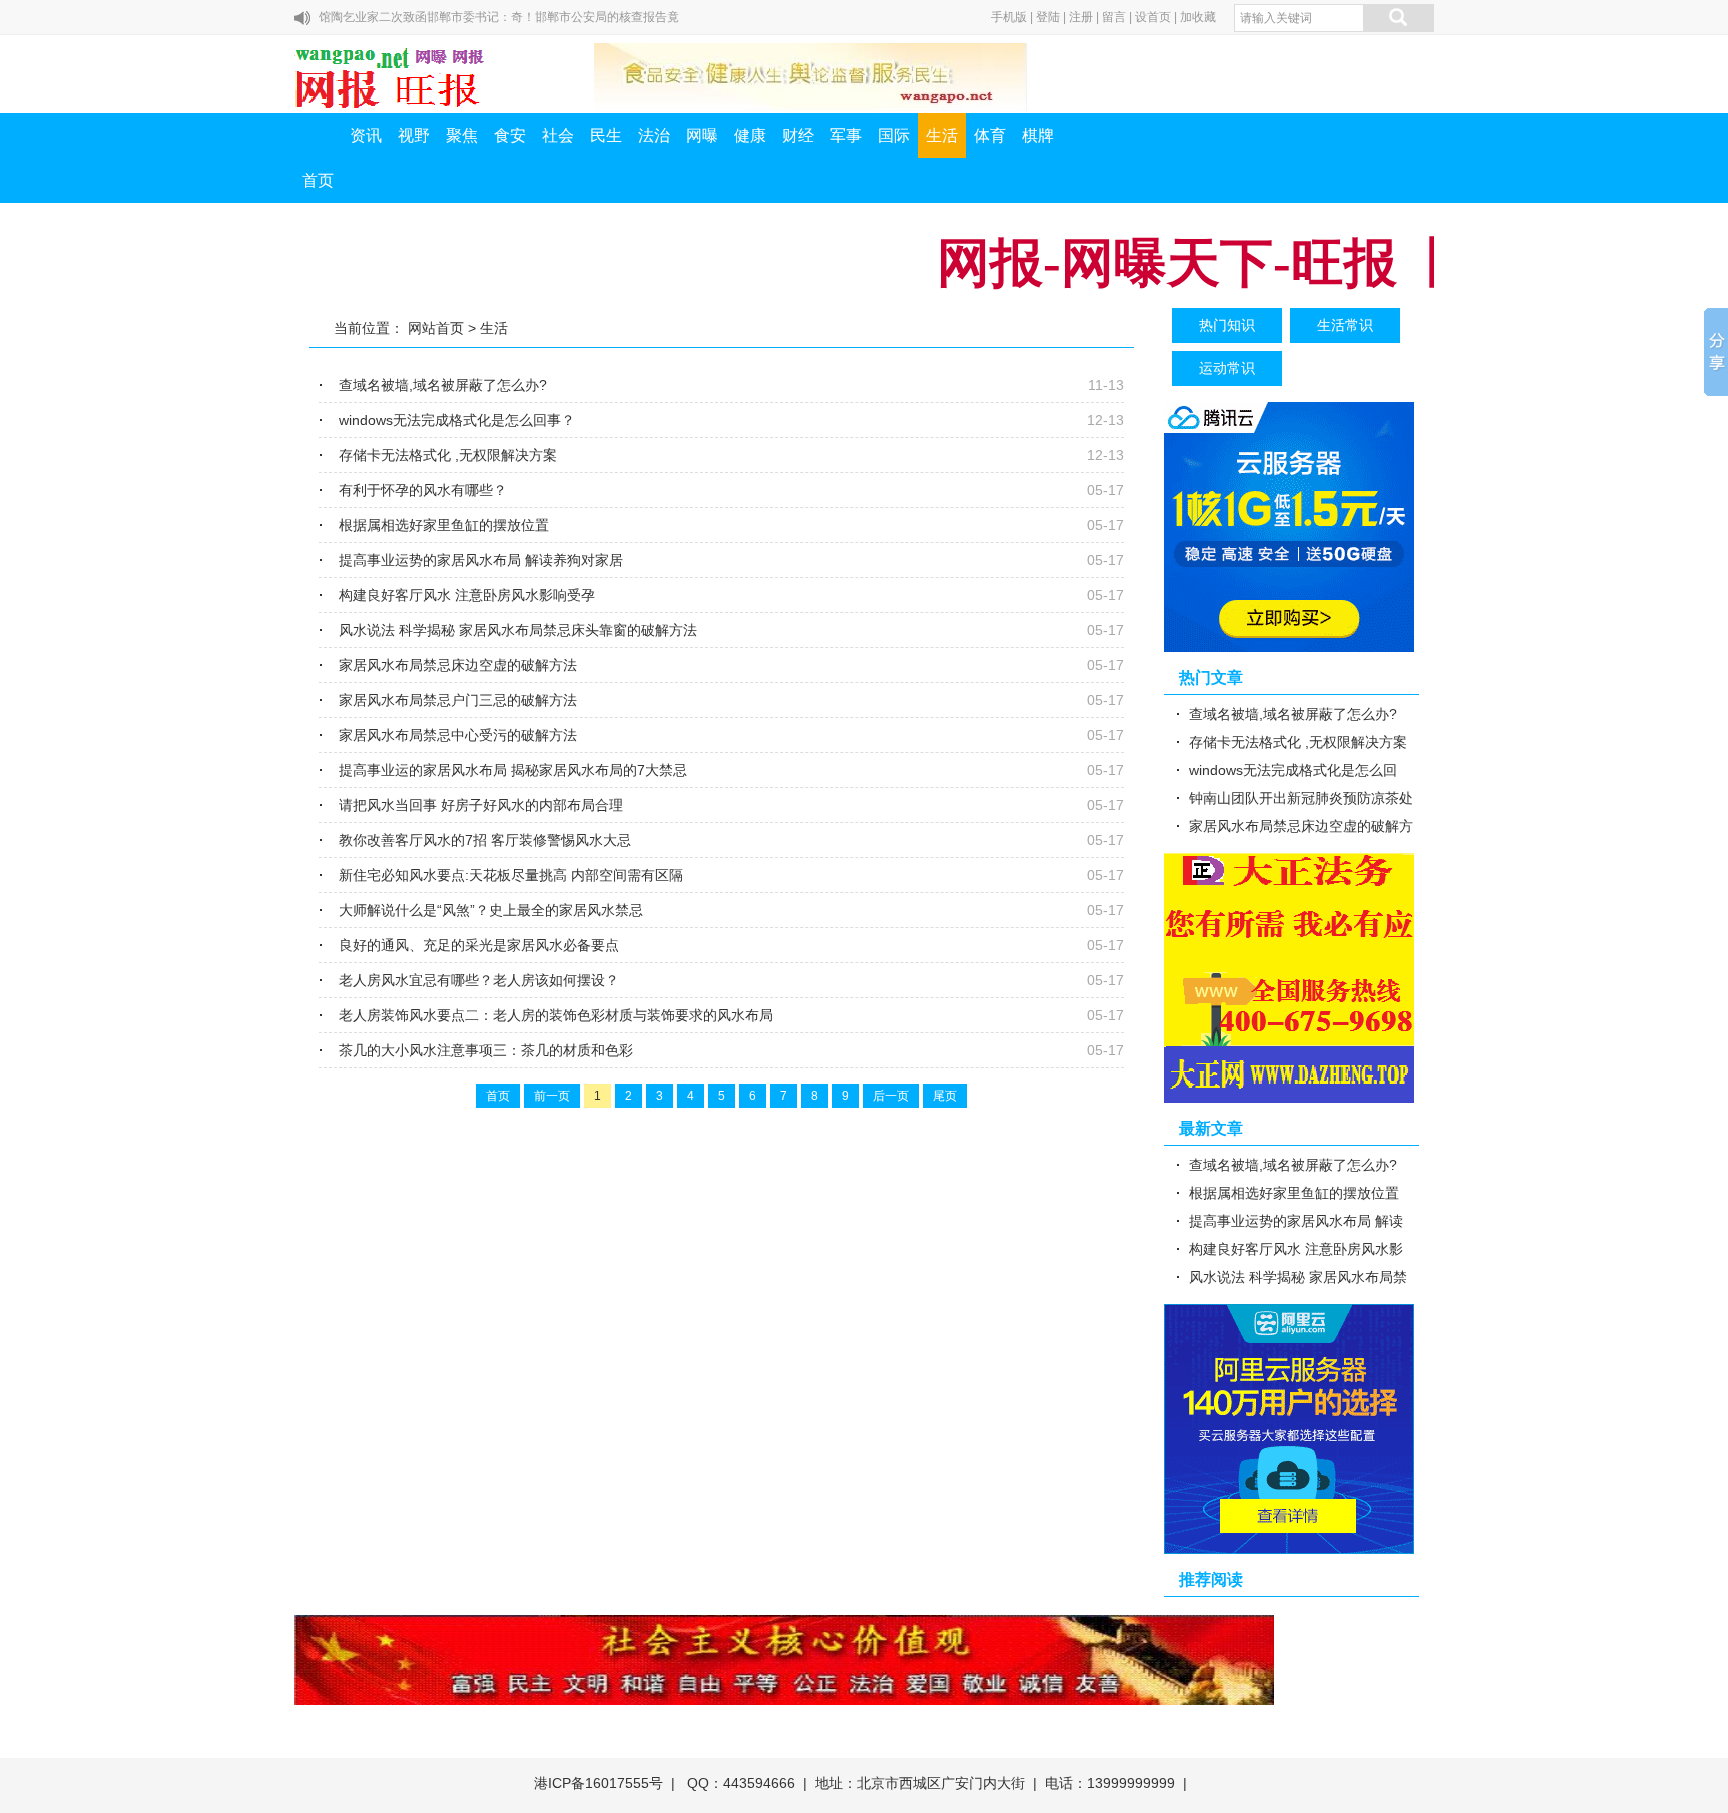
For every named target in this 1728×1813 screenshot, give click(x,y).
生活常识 (1345, 325)
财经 (798, 135)
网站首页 (436, 328)
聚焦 (462, 135)
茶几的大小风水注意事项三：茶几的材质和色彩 (486, 1050)
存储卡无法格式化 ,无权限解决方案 (448, 455)
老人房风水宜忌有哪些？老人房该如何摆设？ (479, 980)
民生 (606, 135)
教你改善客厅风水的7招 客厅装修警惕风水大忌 (485, 840)
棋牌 (1038, 135)
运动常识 (1227, 368)
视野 (414, 135)
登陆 (1048, 17)
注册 (1081, 17)
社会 (558, 135)
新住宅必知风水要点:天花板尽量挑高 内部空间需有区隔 (511, 875)
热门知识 (1227, 325)
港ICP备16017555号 (598, 1783)
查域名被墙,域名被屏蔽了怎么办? (443, 385)
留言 (1114, 17)
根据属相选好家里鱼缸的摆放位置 (444, 525)
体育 (990, 135)
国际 (894, 135)
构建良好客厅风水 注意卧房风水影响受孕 (467, 595)
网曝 (702, 135)
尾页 (945, 1096)
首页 (318, 180)
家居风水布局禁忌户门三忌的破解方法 (458, 700)
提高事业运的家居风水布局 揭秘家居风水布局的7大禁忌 (513, 770)
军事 (846, 135)
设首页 (1153, 17)
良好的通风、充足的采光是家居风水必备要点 (479, 945)
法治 (654, 135)
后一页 (891, 1096)
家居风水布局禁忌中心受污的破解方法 (458, 735)
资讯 (366, 135)
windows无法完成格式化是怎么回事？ (457, 420)
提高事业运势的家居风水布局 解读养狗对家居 (481, 560)
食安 (510, 135)
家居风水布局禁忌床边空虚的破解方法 (458, 665)
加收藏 (1198, 17)
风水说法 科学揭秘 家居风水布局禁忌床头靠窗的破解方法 (518, 630)
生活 (942, 135)
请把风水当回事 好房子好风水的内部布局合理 (481, 805)
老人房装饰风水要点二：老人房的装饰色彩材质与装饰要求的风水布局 (556, 1015)
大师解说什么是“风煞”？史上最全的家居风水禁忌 (491, 910)
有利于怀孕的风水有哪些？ (423, 490)
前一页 (552, 1096)
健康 (750, 135)
